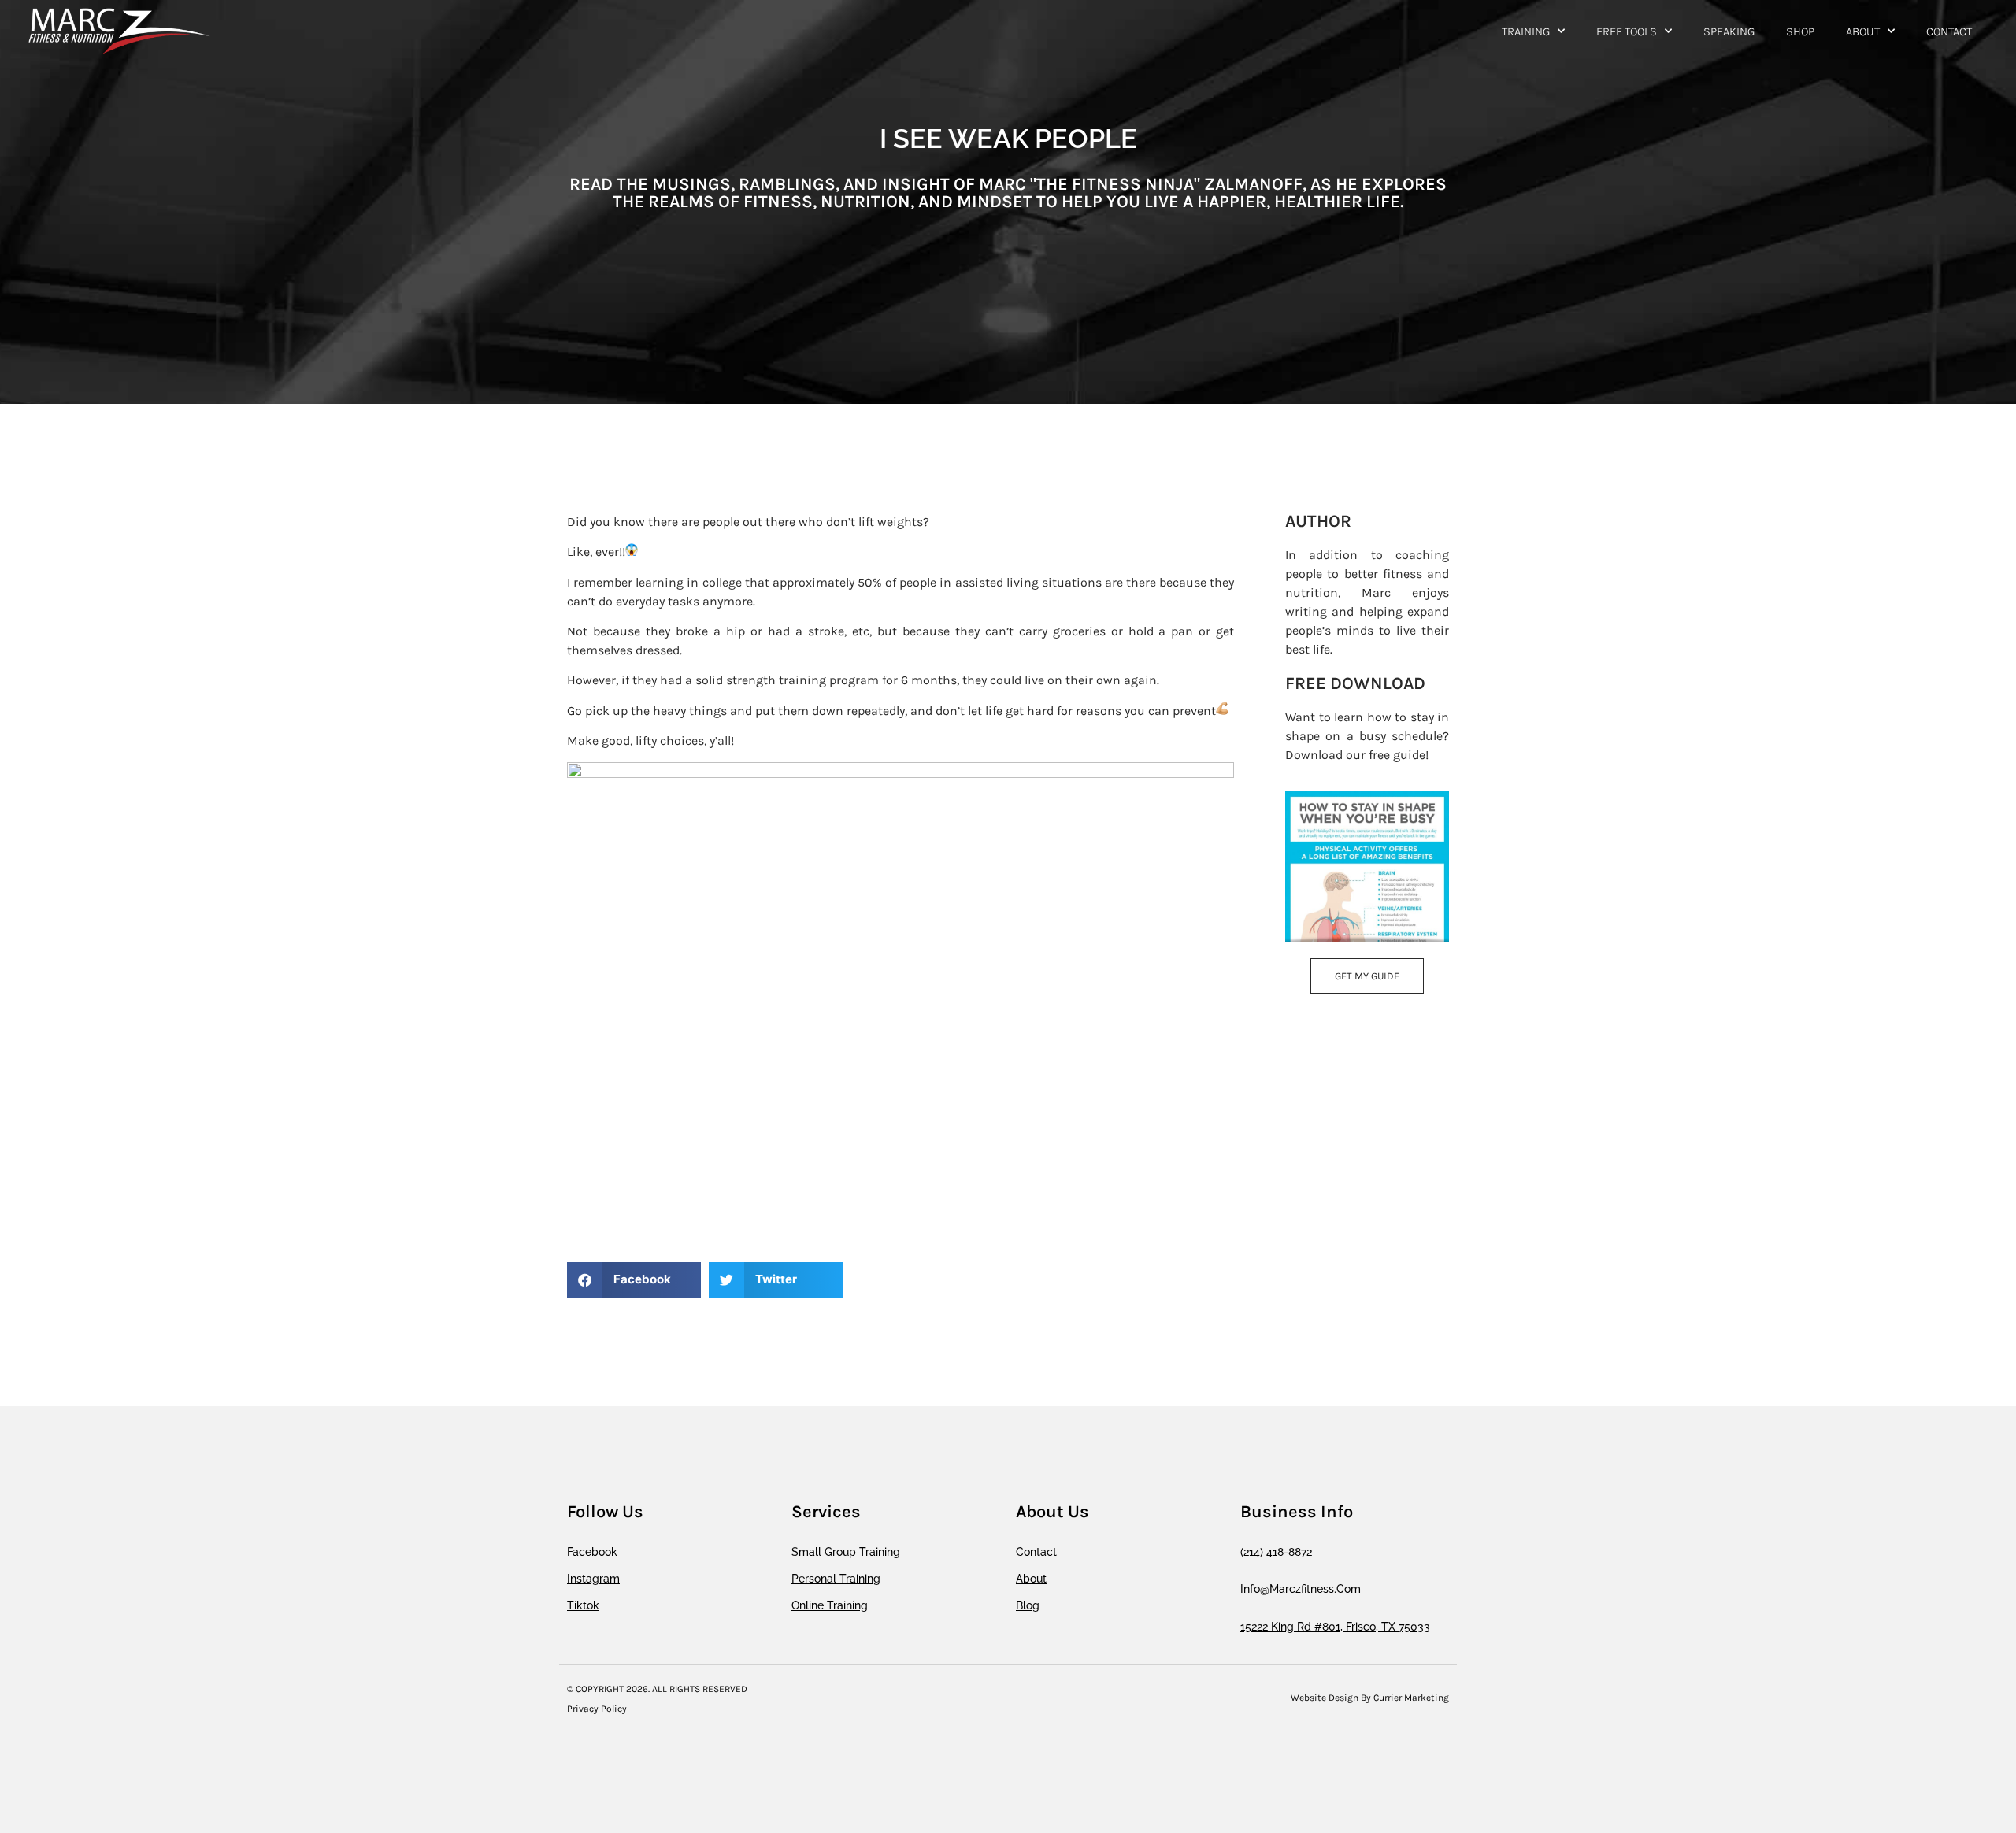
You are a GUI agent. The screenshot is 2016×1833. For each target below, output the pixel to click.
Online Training (830, 1605)
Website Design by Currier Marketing (1370, 1698)
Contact (1949, 31)
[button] (634, 1280)
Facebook (592, 1552)
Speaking (1729, 31)
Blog (1028, 1605)
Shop (1800, 31)
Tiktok (583, 1605)
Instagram (593, 1579)
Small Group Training (846, 1552)
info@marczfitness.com (1301, 1589)
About (1863, 31)
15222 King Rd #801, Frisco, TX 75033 (1335, 1627)
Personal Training (836, 1579)
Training (1526, 31)
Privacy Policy (597, 1709)
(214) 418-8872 (1276, 1552)
